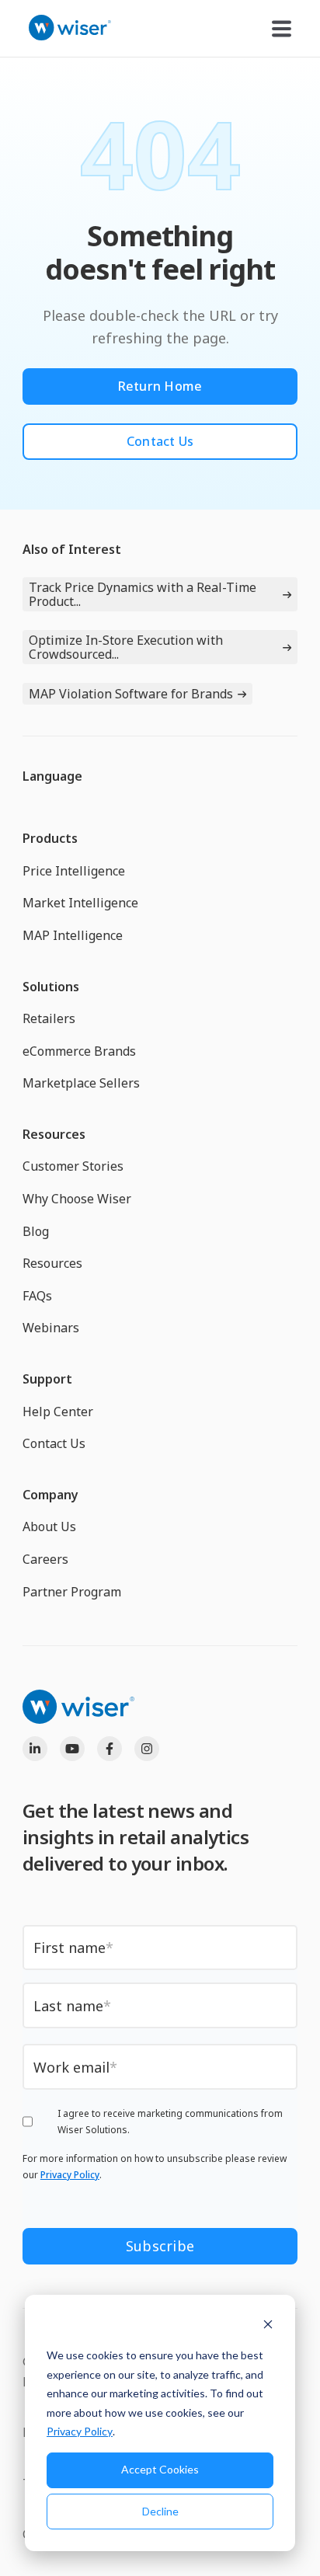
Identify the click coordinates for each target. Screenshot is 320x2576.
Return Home (160, 386)
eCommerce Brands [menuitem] (79, 1051)
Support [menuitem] (47, 1379)
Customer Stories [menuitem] (73, 1166)
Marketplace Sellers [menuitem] (81, 1083)
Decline (160, 2511)
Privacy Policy (80, 2431)
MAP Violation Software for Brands (131, 694)
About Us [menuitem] (49, 1526)
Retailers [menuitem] (49, 1018)
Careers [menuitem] (45, 1559)
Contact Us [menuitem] (54, 1443)
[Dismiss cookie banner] (268, 2326)
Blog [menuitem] (36, 1231)
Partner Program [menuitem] (72, 1592)
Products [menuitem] (50, 838)
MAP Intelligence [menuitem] (73, 935)
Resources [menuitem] (54, 1134)
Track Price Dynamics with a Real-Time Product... (143, 594)
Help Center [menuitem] (58, 1412)
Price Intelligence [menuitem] (74, 871)
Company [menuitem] (50, 1495)
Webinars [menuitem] (51, 1328)
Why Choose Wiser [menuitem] (77, 1199)
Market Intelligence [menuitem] (80, 903)
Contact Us (160, 441)
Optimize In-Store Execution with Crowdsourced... (126, 647)
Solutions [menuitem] (51, 987)
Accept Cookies (160, 2469)
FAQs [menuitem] (37, 1296)
